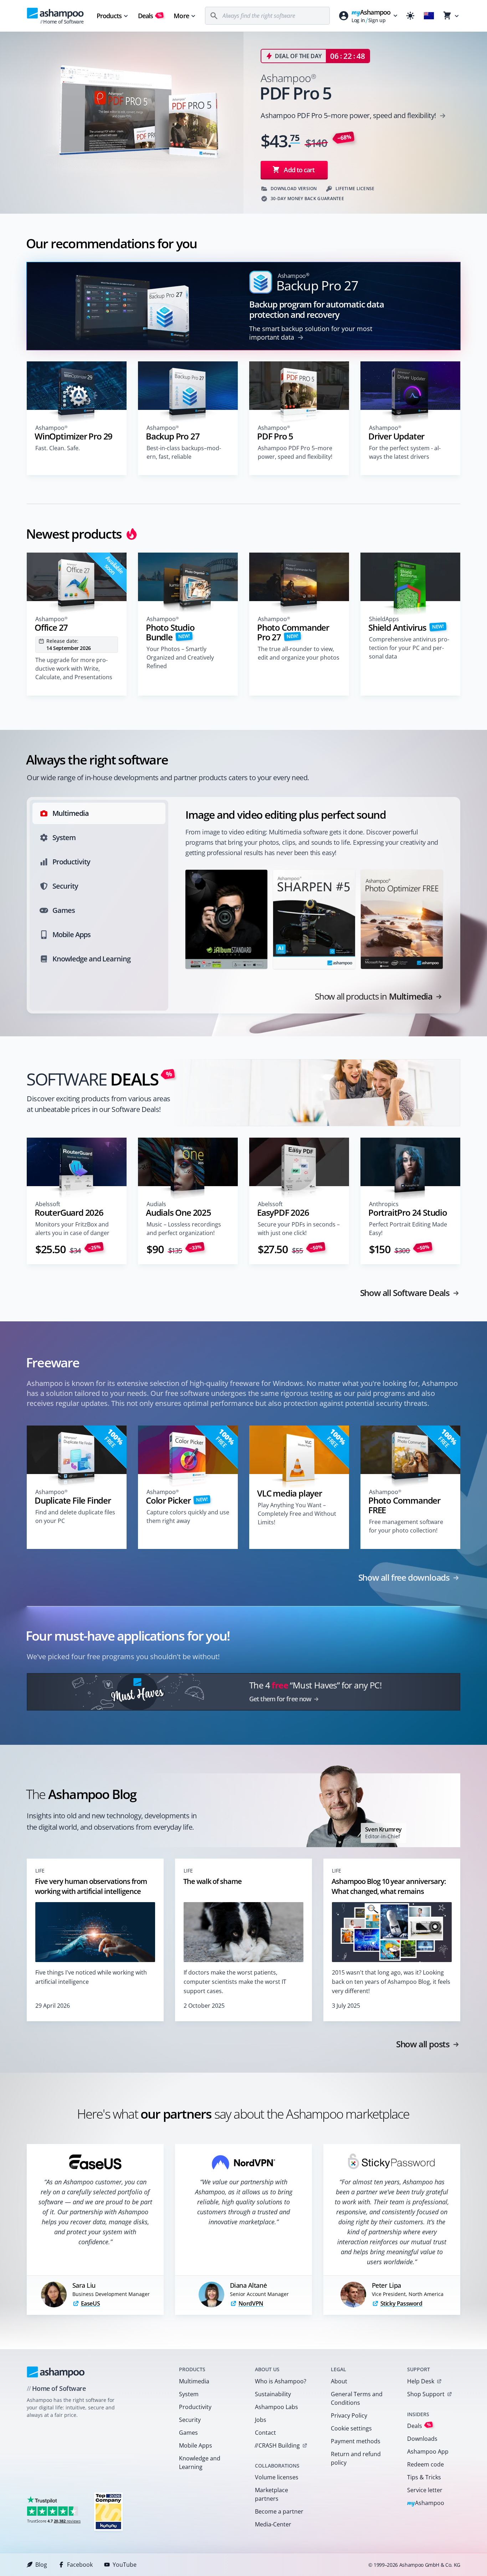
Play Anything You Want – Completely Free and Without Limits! (297, 1514)
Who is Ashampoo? (281, 2381)
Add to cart (299, 170)
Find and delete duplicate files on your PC (75, 1516)
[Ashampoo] (56, 2372)
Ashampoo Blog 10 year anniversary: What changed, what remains (389, 1886)
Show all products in (374, 996)
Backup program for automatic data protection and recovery (316, 309)
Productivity (195, 2407)
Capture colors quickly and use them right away (188, 1516)
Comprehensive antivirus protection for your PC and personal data (409, 648)
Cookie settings (351, 2428)
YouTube (125, 2565)
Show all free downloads (404, 1577)
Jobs (261, 2420)
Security (190, 2420)
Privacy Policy (349, 2415)
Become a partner (279, 2511)
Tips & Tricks (424, 2477)
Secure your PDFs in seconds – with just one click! (299, 1229)
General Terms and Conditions (357, 2398)
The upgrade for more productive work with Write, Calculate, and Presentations (74, 669)
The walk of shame (212, 1881)
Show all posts (423, 2044)
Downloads (422, 2439)
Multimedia (194, 2381)
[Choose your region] (429, 16)
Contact (265, 2433)
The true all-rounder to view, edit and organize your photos (299, 653)
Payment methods (356, 2441)
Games (188, 2433)
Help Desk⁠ (421, 2381)
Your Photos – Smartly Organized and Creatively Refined (180, 657)
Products (109, 16)
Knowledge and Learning (200, 2463)
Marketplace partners (271, 2494)
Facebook (80, 2565)
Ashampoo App (428, 2451)
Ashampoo (426, 2503)
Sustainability (273, 2394)
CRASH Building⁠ (277, 2445)
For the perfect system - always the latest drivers (405, 452)
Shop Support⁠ (426, 2394)
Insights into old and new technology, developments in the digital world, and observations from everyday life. (112, 1822)
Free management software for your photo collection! (406, 1526)
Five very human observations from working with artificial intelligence (91, 1886)
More (181, 16)
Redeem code (426, 2464)
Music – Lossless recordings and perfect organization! (184, 1229)
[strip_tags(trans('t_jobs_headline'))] (108, 2511)
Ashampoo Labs (276, 2407)
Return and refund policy (356, 2458)
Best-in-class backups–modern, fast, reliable (184, 452)
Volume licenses (277, 2477)
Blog (41, 2565)
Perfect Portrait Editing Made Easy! (408, 1229)
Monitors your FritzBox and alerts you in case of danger (72, 1229)
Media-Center (273, 2524)
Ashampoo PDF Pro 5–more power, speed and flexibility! (295, 452)
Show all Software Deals (405, 1293)
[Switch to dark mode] (410, 16)
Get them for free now (280, 1699)
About (339, 2381)
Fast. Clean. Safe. (58, 448)
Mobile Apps (196, 2445)
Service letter (425, 2490)
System (189, 2394)
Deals (150, 16)
